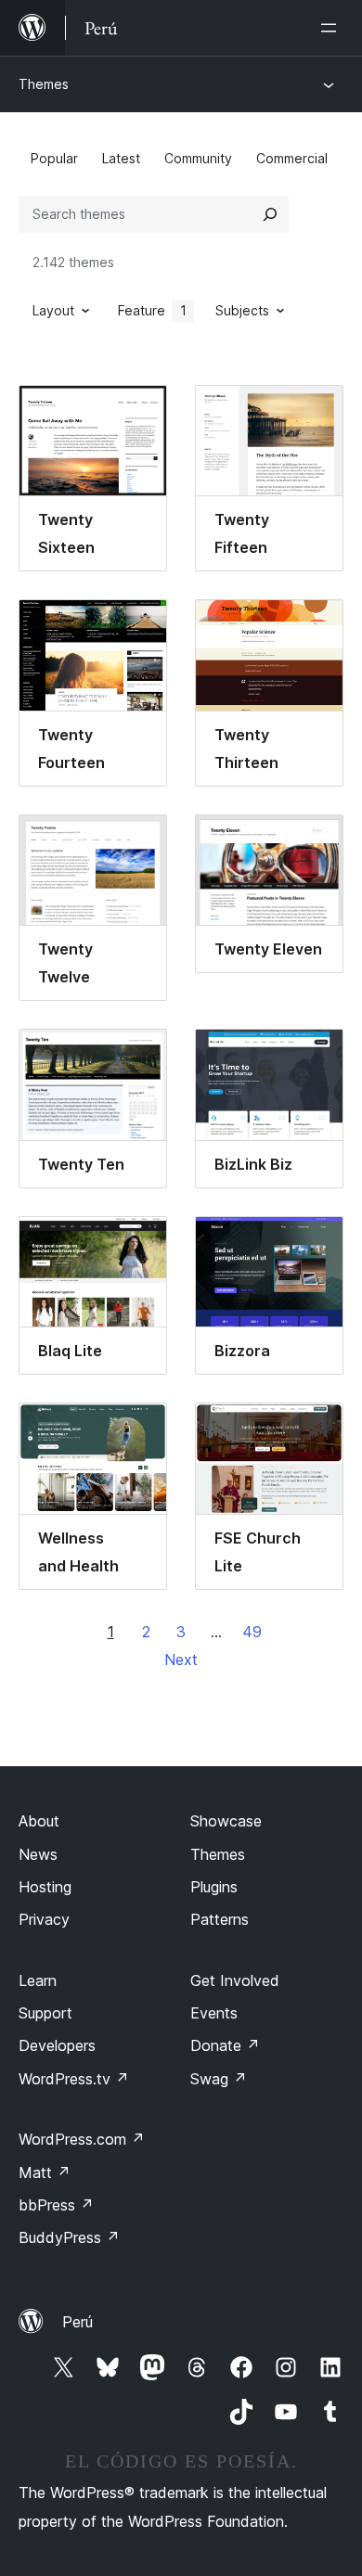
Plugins (214, 1887)
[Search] (270, 214)
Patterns (220, 1919)
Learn (38, 1980)
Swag (219, 2079)
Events (214, 2013)
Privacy (44, 1919)
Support (45, 2013)
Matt (45, 2172)
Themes (44, 84)
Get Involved (235, 1980)
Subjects (242, 310)
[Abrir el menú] (332, 28)
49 (252, 1632)
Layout (53, 310)
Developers (57, 2045)
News (38, 1854)
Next (181, 1660)
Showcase (226, 1821)
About (39, 1821)
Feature (152, 310)
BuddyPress (69, 2237)
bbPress (56, 2205)
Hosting (45, 1887)
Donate (225, 2045)
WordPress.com (82, 2139)
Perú (78, 2322)
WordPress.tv (74, 2079)
